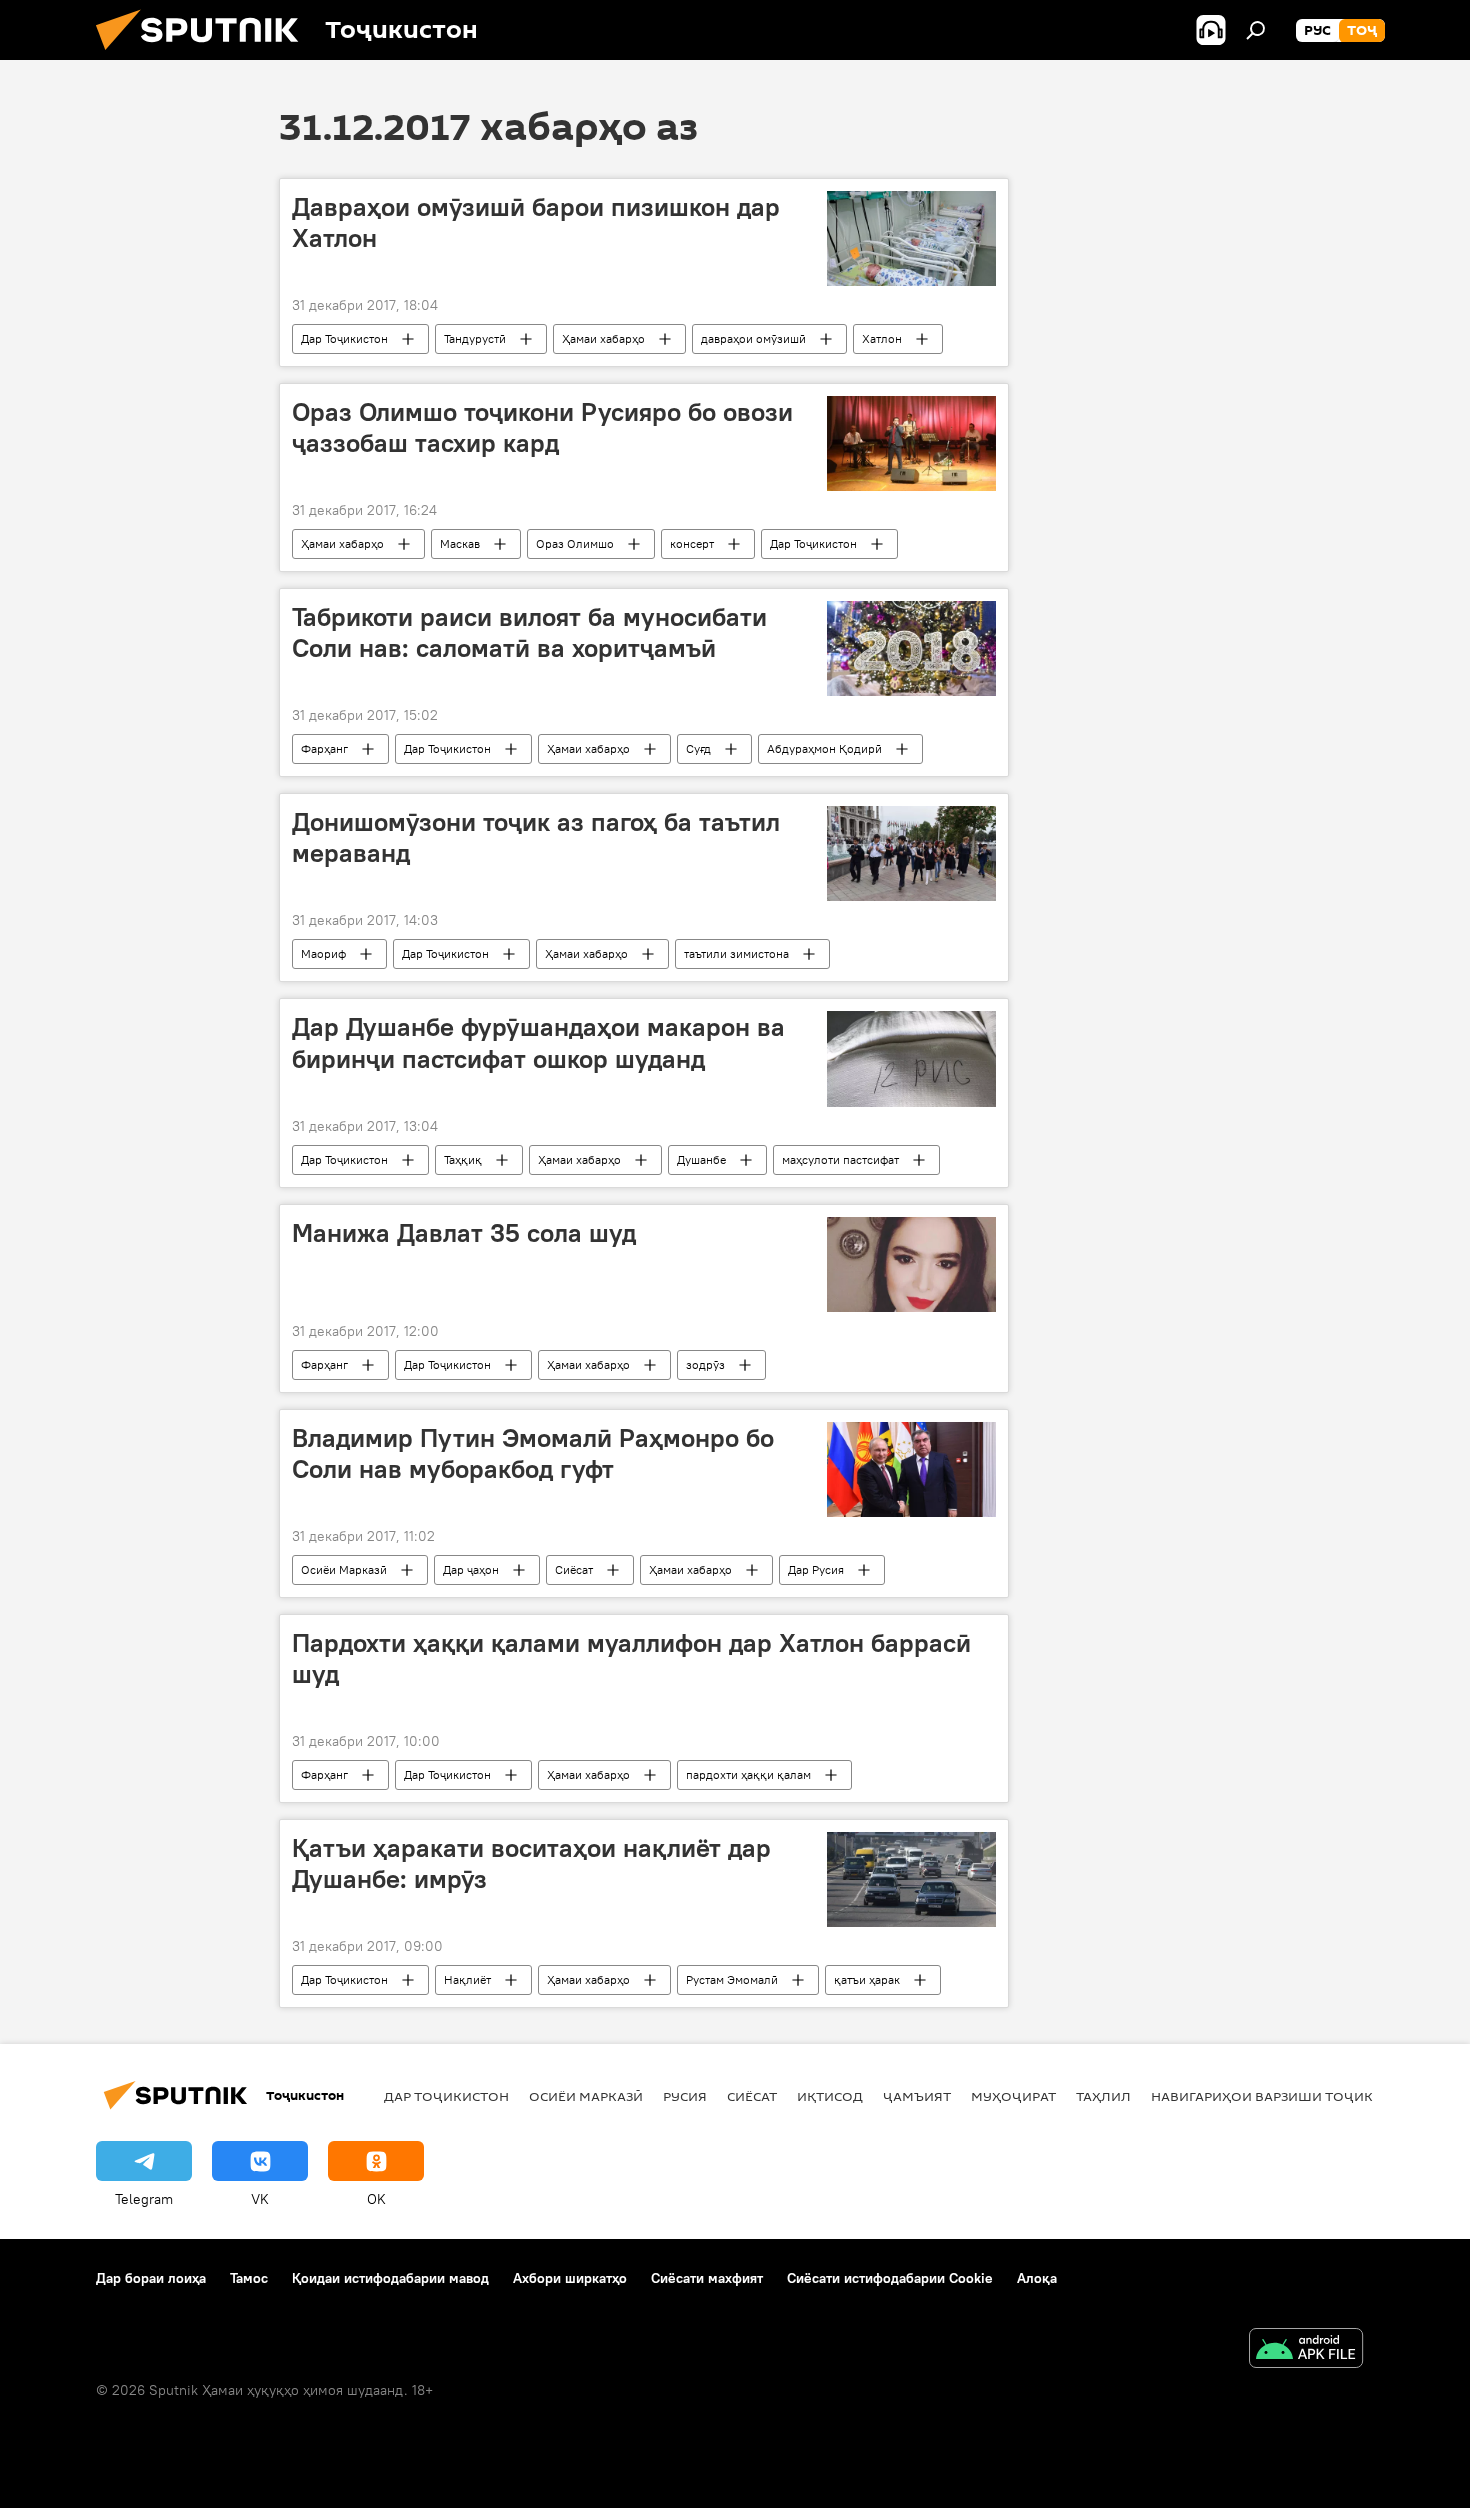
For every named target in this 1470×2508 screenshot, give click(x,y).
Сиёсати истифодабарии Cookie (890, 2278)
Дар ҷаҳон (471, 1569)
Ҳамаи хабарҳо (603, 338)
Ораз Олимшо (575, 543)
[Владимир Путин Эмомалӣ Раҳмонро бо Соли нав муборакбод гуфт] (911, 1469)
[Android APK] (1306, 2350)
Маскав (460, 543)
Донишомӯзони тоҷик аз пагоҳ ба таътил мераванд (536, 837)
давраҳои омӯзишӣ (753, 338)
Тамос (249, 2278)
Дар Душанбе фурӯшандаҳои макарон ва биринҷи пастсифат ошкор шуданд (538, 1042)
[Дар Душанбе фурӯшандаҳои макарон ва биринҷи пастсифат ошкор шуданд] (911, 1058)
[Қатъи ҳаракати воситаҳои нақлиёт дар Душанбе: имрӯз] (911, 1879)
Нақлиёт (467, 1979)
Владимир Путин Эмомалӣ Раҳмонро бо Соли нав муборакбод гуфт (533, 1453)
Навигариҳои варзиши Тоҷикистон (1285, 2096)
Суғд (698, 748)
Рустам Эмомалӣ (732, 1979)
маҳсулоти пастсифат (840, 1159)
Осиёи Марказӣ (344, 1569)
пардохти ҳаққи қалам (748, 1774)
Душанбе (701, 1159)
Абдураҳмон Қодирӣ (824, 748)
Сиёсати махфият (707, 2278)
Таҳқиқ (463, 1159)
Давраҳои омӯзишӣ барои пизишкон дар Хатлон (536, 222)
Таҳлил (1103, 2096)
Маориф (323, 953)
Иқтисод (830, 2096)
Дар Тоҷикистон (344, 338)
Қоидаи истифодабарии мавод (390, 2278)
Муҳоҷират (1013, 2096)
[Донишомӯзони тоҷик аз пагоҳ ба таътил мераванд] (911, 853)
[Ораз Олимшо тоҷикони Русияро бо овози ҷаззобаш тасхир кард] (911, 443)
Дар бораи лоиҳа (151, 2278)
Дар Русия (816, 1569)
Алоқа (1037, 2278)
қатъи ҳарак (867, 1979)
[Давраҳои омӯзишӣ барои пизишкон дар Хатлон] (911, 238)
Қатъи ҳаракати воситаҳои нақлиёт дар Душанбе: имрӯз (531, 1863)
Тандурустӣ (475, 338)
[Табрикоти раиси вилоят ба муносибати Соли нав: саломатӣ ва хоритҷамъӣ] (911, 648)
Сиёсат (574, 1569)
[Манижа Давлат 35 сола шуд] (911, 1264)
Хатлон (882, 338)
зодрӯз (705, 1364)
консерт (692, 543)
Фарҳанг (324, 748)
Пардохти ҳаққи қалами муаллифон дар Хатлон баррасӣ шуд (631, 1658)
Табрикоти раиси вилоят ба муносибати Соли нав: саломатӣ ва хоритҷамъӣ (529, 632)
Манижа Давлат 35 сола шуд (464, 1233)
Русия (685, 2096)
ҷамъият (917, 2096)
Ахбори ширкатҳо (570, 2278)
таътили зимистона (736, 953)
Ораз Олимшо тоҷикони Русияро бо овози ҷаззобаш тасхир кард (542, 427)
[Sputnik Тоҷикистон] (205, 55)
